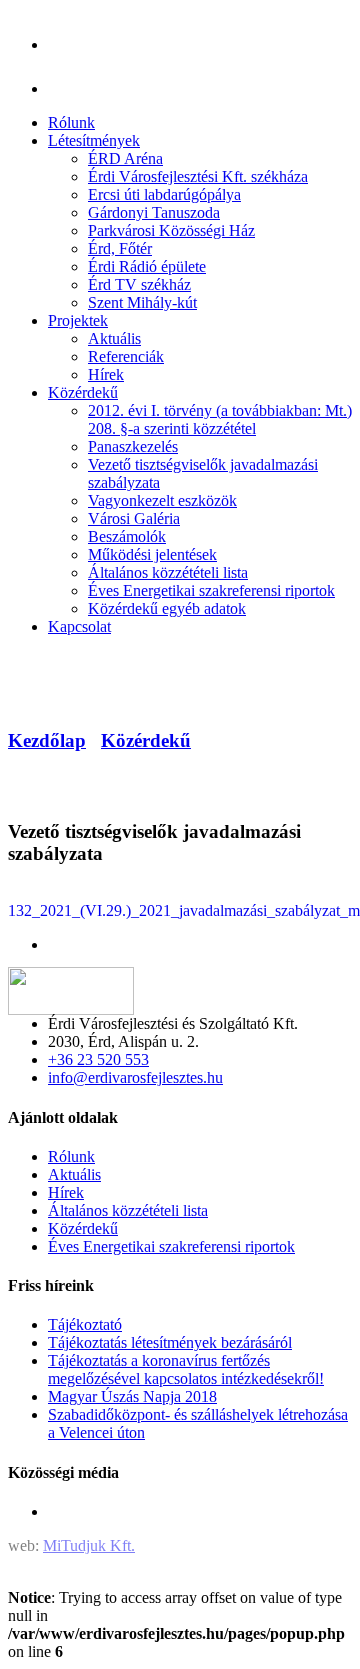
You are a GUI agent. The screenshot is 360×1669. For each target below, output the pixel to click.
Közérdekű (146, 740)
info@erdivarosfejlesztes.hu (135, 1077)
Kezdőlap (47, 740)
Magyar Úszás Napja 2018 (132, 1396)
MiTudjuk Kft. (89, 1545)
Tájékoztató (85, 1324)
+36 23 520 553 (98, 1059)
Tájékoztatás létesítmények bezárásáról (170, 1342)
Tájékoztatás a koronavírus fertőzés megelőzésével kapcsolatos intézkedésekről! (186, 1369)
